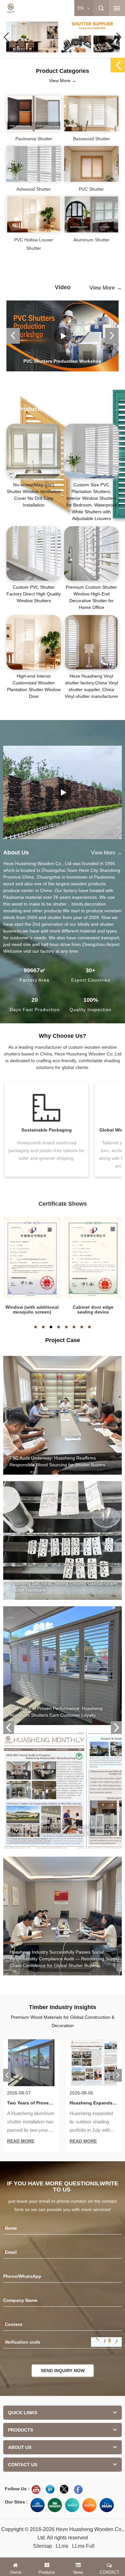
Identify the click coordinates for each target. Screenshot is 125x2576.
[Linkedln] (50, 2489)
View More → (63, 81)
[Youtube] (36, 2489)
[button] (47, 51)
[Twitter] (64, 2489)
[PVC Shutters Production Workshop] (63, 336)
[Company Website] (37, 2505)
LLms (62, 2546)
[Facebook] (78, 2489)
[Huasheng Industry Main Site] (107, 2505)
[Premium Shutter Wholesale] (89, 2505)
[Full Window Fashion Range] (72, 2505)
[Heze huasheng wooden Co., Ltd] (11, 8)
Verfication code (22, 2342)
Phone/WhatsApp (22, 2276)
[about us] (63, 792)
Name (10, 2228)
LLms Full (83, 2546)
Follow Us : (17, 2489)
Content (13, 2324)
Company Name (20, 2300)
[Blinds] (63, 37)
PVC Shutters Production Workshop (63, 361)
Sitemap (42, 2546)
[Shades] (55, 2505)
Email (10, 2252)
